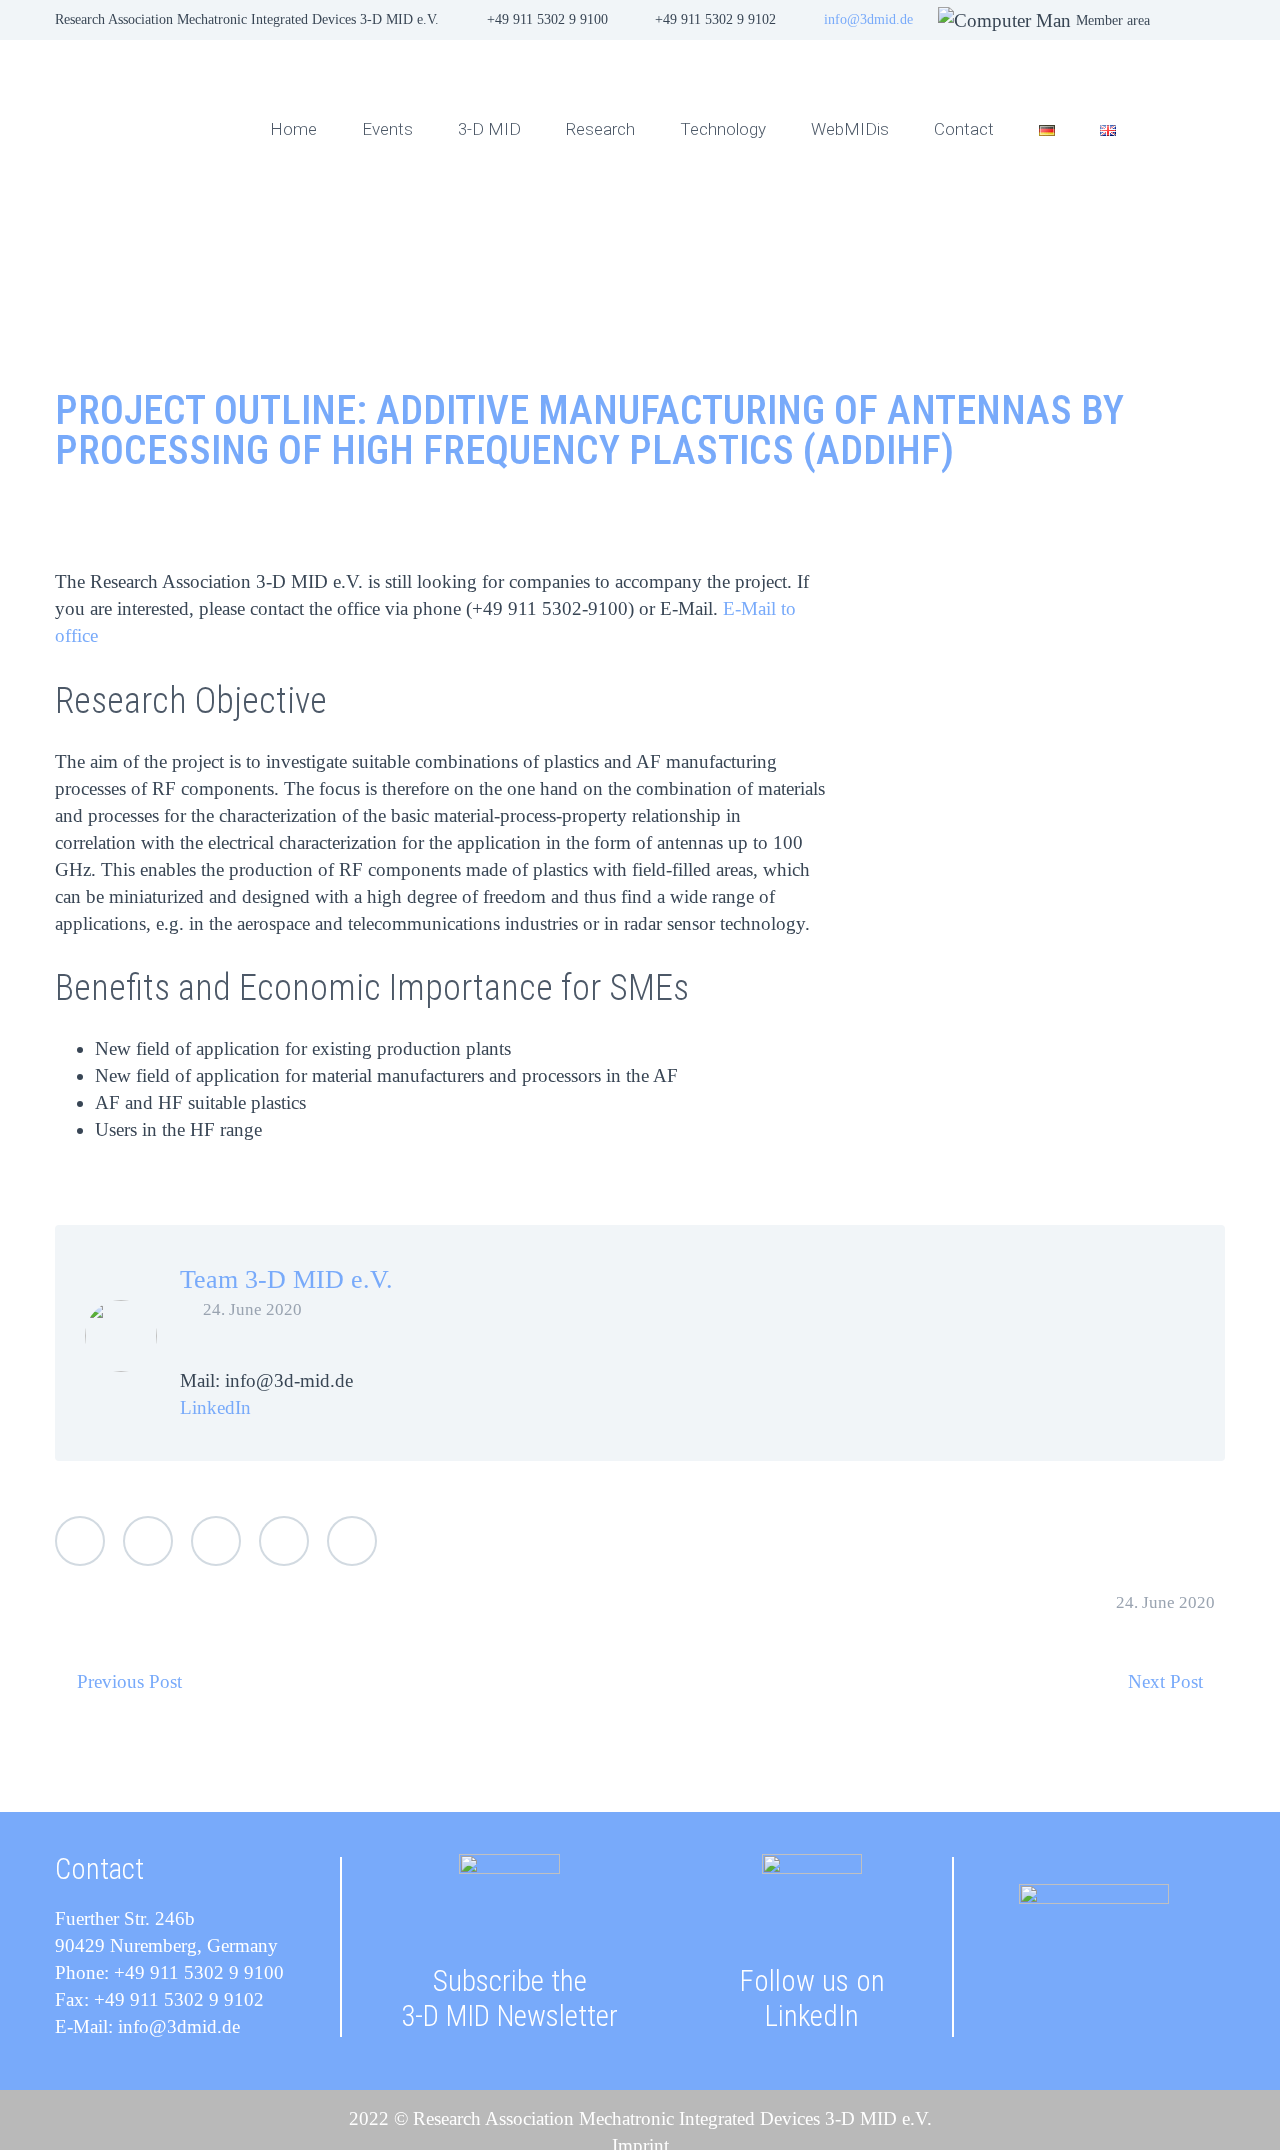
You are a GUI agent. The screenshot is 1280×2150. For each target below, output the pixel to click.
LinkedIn (215, 1407)
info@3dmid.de (868, 19)
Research (600, 129)
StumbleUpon (352, 1541)
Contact (964, 129)
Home (293, 129)
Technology (723, 129)
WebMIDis (850, 129)
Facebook (148, 1541)
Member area (1113, 20)
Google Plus (216, 1541)
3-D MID (489, 129)
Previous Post (129, 1681)
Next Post (1165, 1681)
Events (387, 129)
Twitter (80, 1541)
